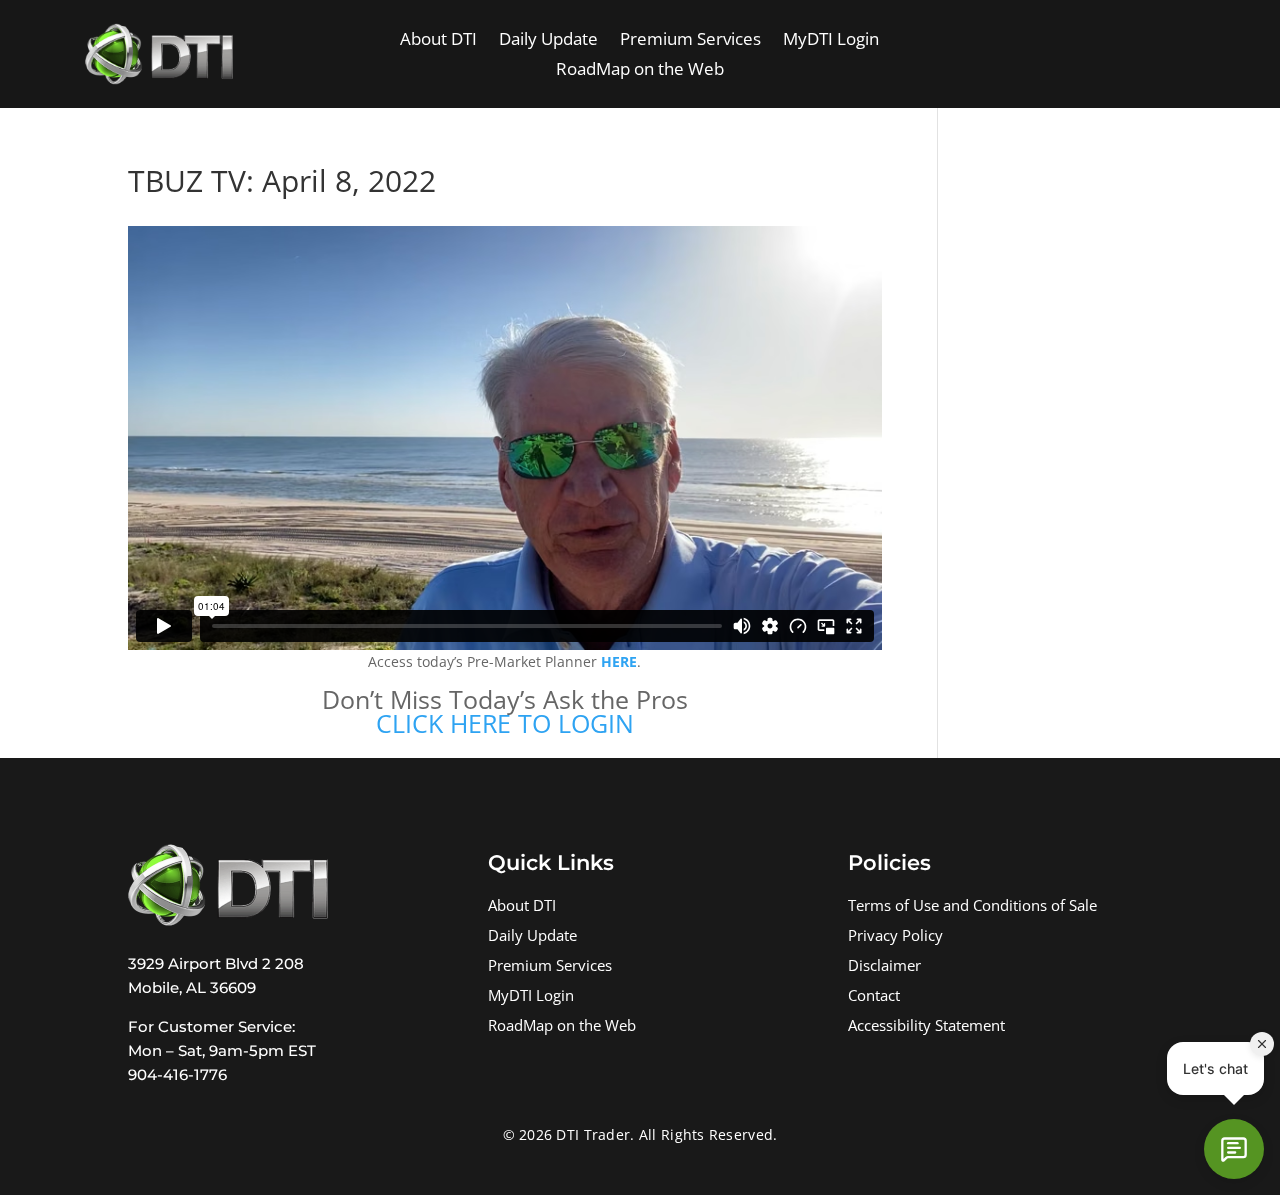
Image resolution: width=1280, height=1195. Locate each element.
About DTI (438, 41)
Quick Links (551, 862)
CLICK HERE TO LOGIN (505, 723)
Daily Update (548, 41)
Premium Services (690, 41)
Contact (874, 997)
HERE (619, 661)
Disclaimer (884, 967)
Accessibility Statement (926, 1027)
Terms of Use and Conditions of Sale (972, 907)
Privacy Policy (895, 937)
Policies (889, 862)
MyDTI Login (831, 41)
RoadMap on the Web (640, 71)
